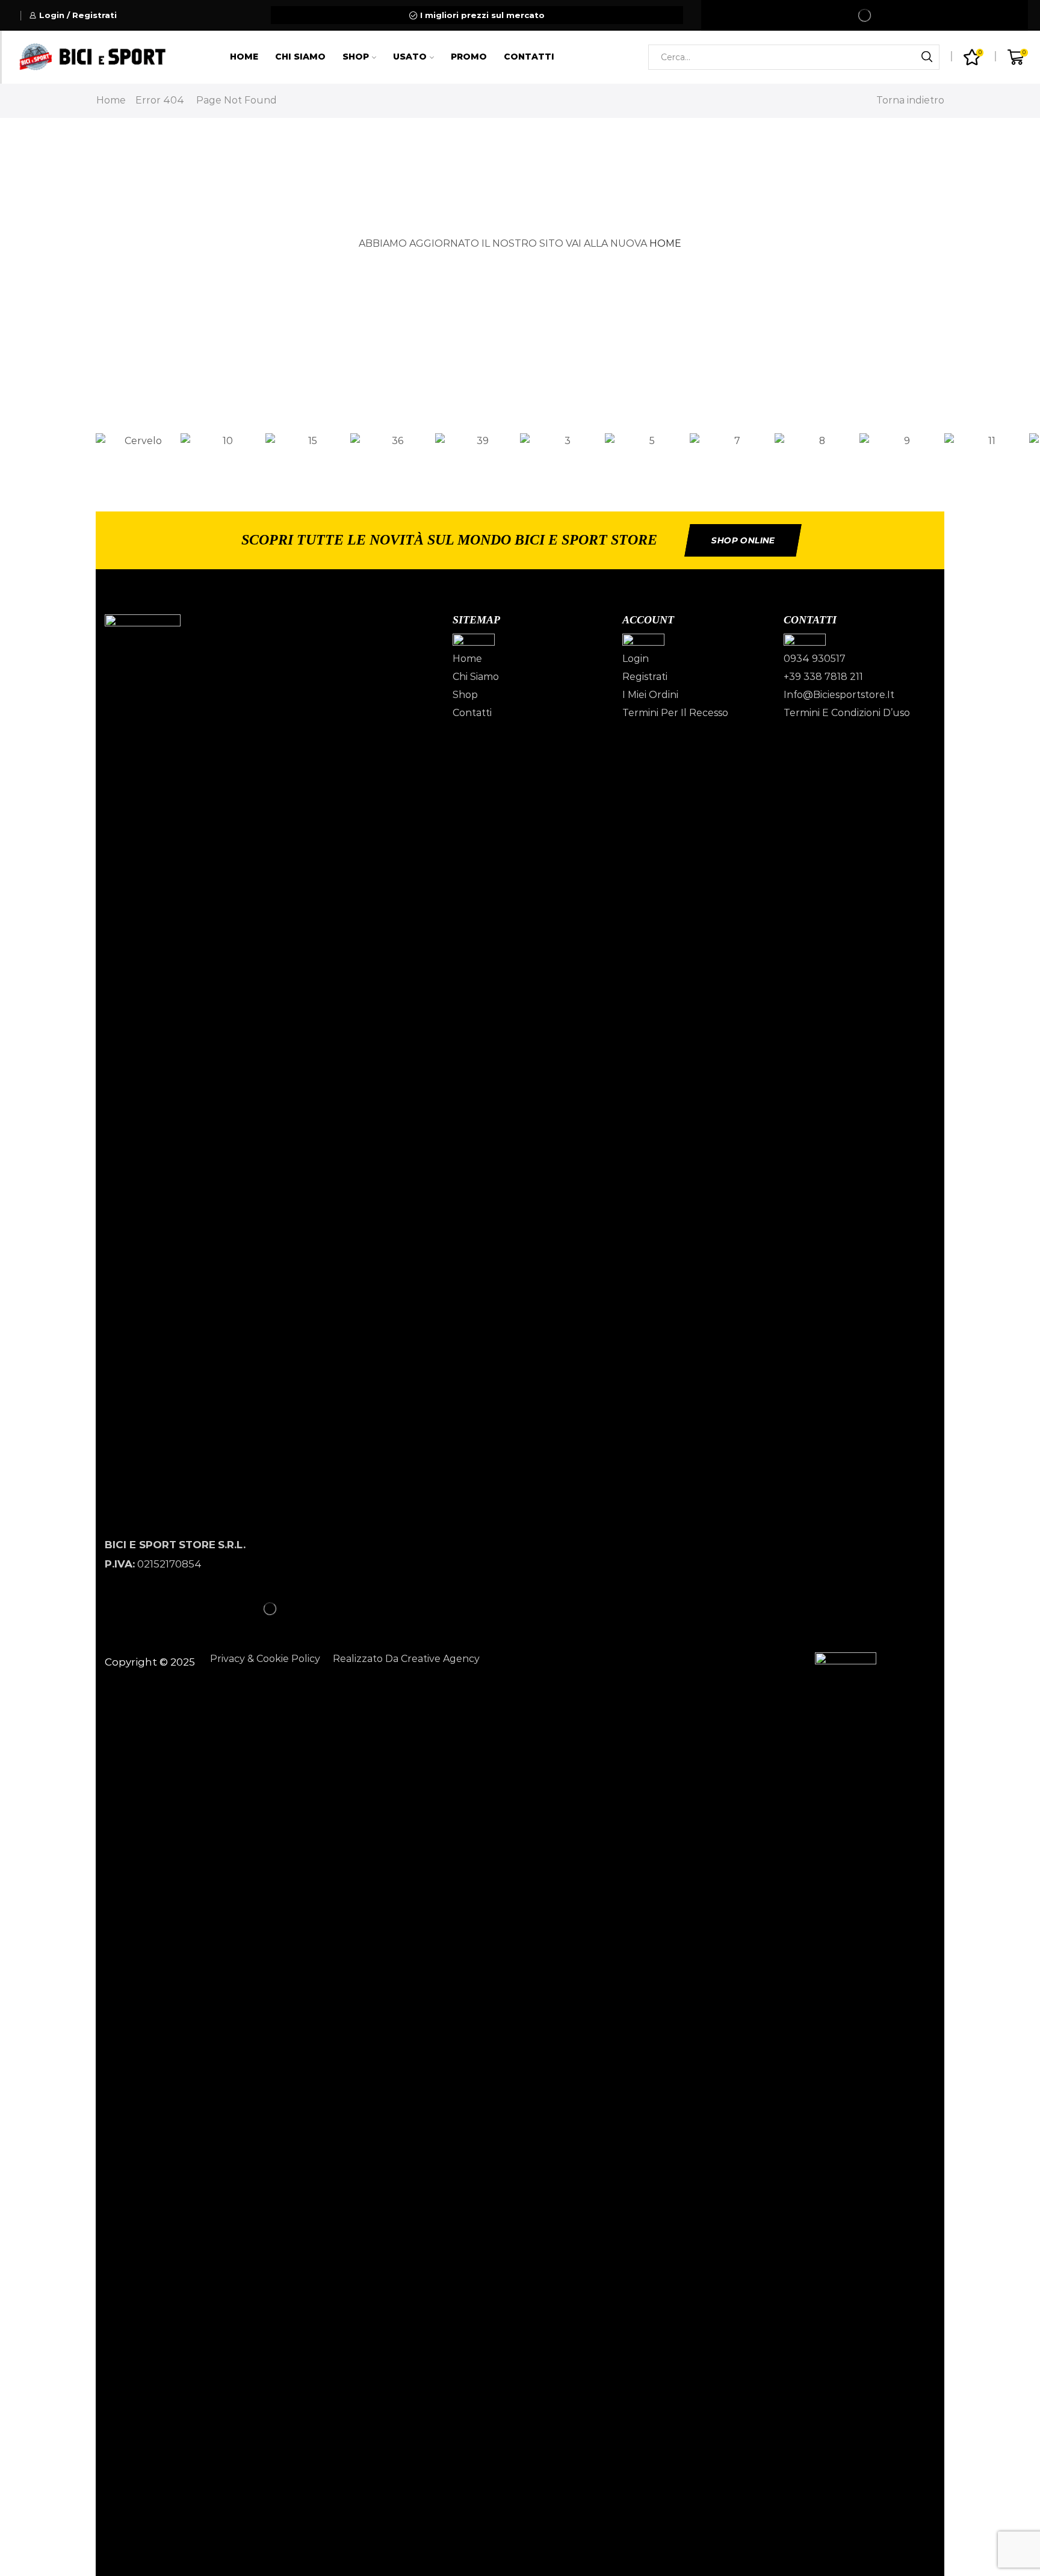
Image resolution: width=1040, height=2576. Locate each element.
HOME (665, 243)
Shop (356, 57)
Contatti (529, 57)
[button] (520, 459)
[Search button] (927, 57)
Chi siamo (300, 57)
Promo (469, 57)
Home (244, 57)
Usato (410, 57)
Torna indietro (910, 100)
